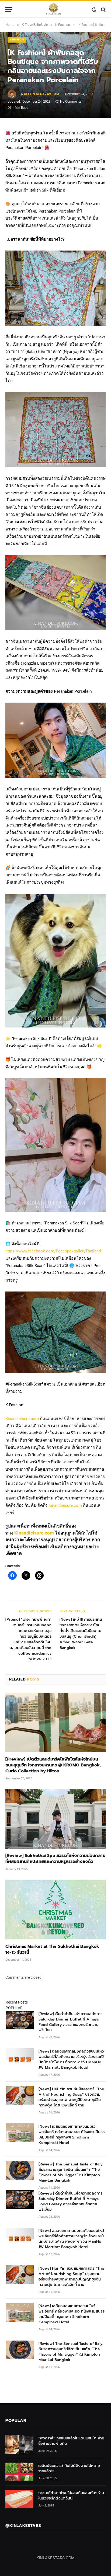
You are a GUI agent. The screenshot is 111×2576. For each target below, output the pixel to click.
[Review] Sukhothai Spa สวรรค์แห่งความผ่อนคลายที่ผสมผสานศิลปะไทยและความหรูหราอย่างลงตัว (55, 1859)
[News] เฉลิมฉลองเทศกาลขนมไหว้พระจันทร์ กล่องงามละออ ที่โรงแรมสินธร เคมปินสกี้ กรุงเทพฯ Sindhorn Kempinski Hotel (72, 2135)
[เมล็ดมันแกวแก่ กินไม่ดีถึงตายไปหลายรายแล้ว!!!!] (19, 2472)
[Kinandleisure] (53, 10)
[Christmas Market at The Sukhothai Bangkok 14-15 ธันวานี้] (55, 1909)
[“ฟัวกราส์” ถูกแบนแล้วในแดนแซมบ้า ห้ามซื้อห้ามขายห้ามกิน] (19, 2444)
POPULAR (14, 2008)
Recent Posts (17, 2002)
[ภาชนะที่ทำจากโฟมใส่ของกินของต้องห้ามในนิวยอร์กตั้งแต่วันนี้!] (19, 2499)
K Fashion (17, 39)
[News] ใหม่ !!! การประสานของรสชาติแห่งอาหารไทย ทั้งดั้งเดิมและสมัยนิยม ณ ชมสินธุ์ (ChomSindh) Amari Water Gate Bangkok (81, 1634)
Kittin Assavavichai (42, 94)
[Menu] (9, 10)
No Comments (71, 102)
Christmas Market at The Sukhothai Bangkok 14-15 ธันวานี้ (52, 1949)
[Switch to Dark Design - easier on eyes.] (94, 10)
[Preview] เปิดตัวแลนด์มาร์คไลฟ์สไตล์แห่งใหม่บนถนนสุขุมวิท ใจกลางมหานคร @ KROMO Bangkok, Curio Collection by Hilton (53, 1765)
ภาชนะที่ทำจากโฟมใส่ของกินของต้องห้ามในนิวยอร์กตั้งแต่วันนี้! (71, 2496)
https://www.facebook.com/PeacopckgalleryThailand (53, 1251)
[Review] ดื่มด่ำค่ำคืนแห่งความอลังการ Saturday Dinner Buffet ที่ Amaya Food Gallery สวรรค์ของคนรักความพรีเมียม (70, 2022)
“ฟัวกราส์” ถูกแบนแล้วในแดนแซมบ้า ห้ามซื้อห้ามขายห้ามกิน (71, 2441)
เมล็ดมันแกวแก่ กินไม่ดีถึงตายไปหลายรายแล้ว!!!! (69, 2468)
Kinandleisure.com (22, 1419)
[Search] (103, 10)
